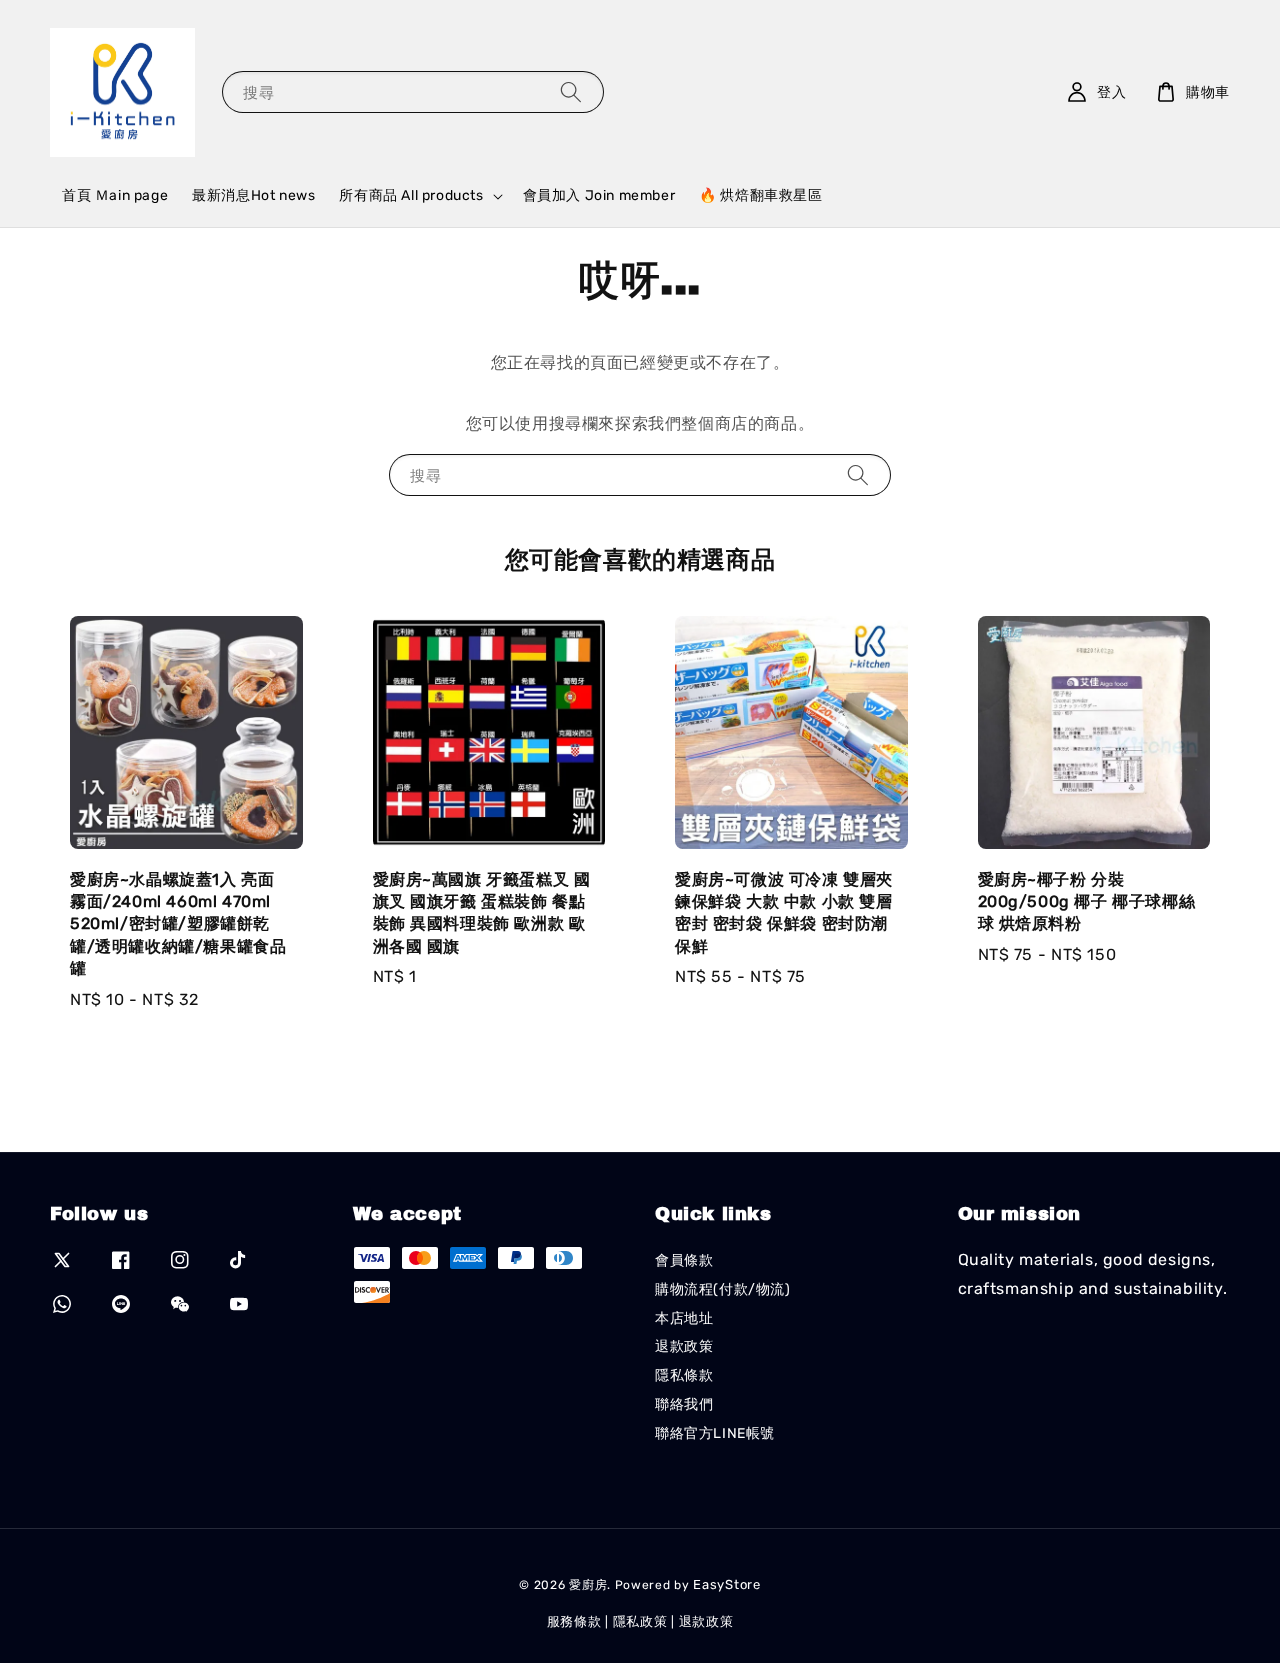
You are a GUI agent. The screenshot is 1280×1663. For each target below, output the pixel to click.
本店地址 (684, 1318)
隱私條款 (684, 1375)
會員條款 (684, 1260)
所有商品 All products (411, 195)
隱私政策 (640, 1621)
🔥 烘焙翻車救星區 (760, 195)
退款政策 (684, 1346)
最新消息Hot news (253, 195)
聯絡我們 (684, 1404)
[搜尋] (571, 91)
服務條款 (574, 1621)
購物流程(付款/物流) (723, 1289)
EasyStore (726, 1584)
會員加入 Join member (599, 195)
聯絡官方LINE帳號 (715, 1433)
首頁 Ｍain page (115, 195)
